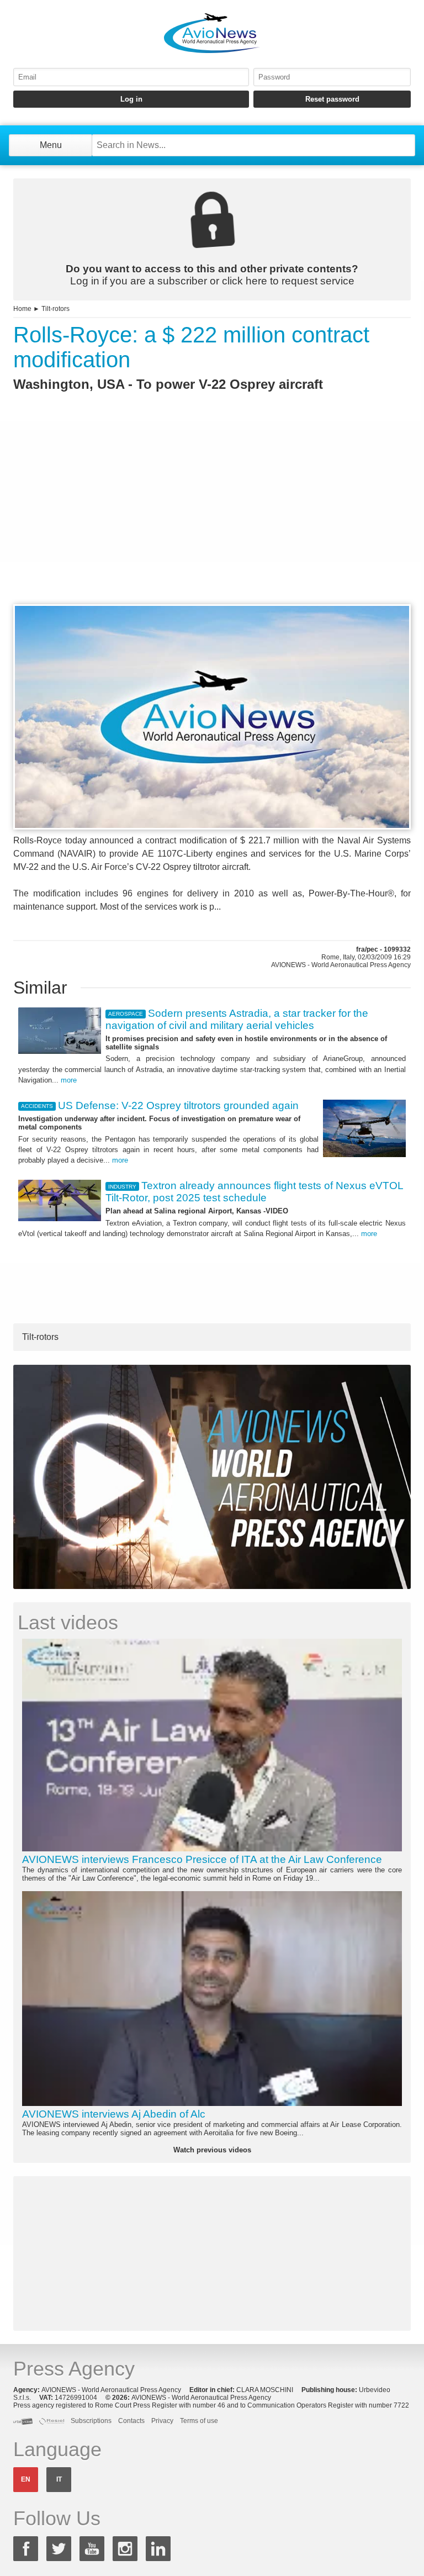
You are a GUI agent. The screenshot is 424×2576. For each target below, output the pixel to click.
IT (59, 2479)
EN (26, 2479)
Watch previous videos (212, 2150)
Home (22, 309)
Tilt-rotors (55, 309)
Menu (51, 145)
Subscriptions (91, 2421)
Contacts (131, 2421)
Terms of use (199, 2421)
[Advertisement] (212, 518)
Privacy (162, 2421)
